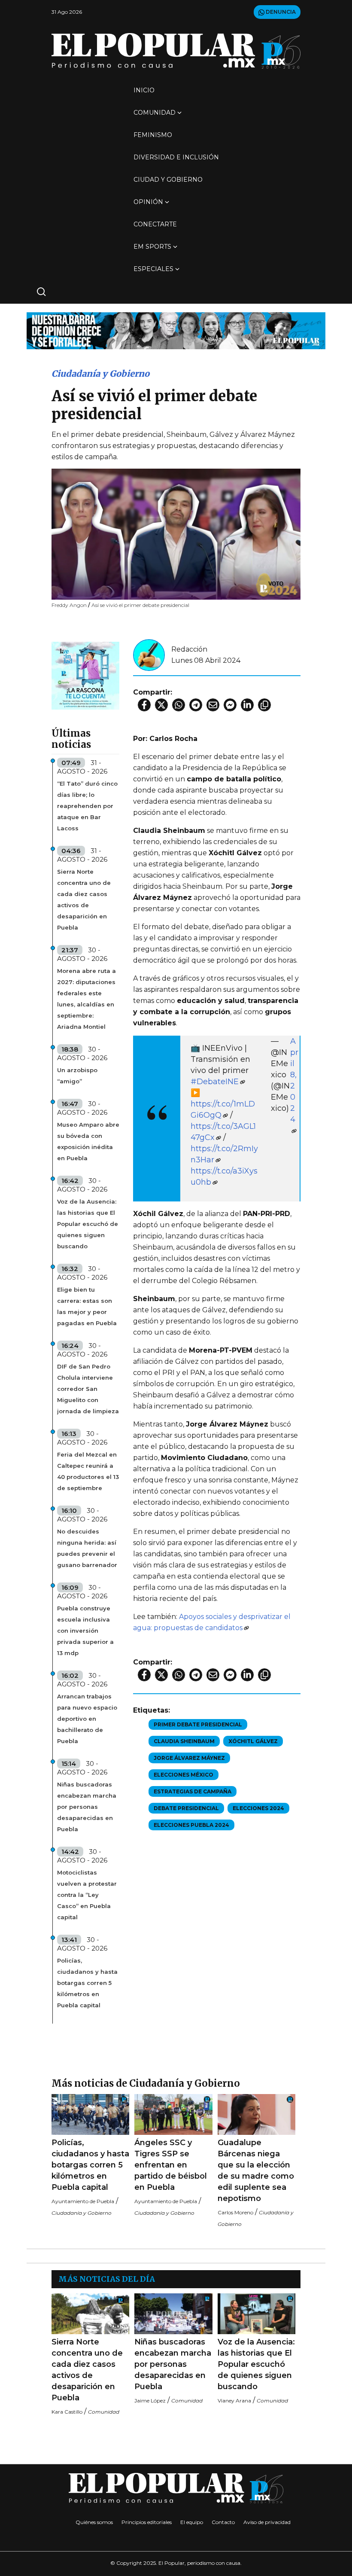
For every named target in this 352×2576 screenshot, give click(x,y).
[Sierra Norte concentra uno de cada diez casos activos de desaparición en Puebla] (90, 2314)
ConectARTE (155, 224)
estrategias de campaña (193, 1791)
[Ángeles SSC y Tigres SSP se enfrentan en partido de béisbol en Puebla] (173, 2114)
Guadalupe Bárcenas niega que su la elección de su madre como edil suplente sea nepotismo (256, 2171)
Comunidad (155, 113)
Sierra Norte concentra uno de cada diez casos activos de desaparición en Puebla (84, 899)
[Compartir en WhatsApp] (179, 705)
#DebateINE (215, 1082)
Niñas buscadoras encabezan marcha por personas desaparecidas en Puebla (87, 1807)
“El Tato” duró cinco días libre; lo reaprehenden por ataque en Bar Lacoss (87, 806)
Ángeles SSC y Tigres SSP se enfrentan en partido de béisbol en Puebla (171, 2165)
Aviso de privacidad (267, 2522)
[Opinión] (176, 330)
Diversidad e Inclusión (176, 157)
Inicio (144, 90)
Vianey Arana (234, 2401)
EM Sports (152, 247)
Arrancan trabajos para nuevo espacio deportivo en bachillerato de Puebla (87, 1719)
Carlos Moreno (235, 2212)
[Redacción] (149, 654)
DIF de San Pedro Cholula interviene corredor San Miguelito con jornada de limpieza (88, 1389)
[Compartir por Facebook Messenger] (230, 705)
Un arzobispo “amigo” (77, 1076)
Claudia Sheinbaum (184, 1741)
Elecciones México (184, 1775)
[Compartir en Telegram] (196, 705)
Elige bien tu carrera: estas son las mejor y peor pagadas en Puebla (87, 1306)
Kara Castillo (67, 2412)
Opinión (148, 202)
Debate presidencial (186, 1808)
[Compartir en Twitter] (161, 705)
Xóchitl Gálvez (253, 1741)
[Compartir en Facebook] (144, 705)
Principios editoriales (147, 2522)
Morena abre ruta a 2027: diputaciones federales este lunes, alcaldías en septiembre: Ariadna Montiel (86, 999)
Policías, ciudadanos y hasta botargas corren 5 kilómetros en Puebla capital (87, 1983)
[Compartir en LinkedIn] (247, 705)
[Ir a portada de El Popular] (176, 51)
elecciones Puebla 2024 (191, 1825)
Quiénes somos (94, 2522)
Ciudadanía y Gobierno (100, 373)
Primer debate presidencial (198, 1724)
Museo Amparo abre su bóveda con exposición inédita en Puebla (88, 1141)
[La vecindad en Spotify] (85, 675)
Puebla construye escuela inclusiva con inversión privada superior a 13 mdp (85, 1631)
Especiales (153, 269)
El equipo (192, 2522)
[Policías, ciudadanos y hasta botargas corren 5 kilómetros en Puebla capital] (90, 2114)
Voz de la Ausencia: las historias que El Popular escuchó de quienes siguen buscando (88, 1224)
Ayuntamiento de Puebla (83, 2201)
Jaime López (150, 2401)
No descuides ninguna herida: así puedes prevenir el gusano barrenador (87, 1548)
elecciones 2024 (258, 1808)
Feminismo (153, 135)
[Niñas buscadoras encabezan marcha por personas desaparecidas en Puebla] (173, 2314)
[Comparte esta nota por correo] (213, 705)
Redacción (189, 649)
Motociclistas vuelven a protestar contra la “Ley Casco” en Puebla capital (87, 1895)
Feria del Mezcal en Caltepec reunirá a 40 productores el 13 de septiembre (88, 1471)
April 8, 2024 (294, 1080)
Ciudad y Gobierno (168, 180)
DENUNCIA (280, 12)
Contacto (223, 2522)
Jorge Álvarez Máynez (189, 1758)
